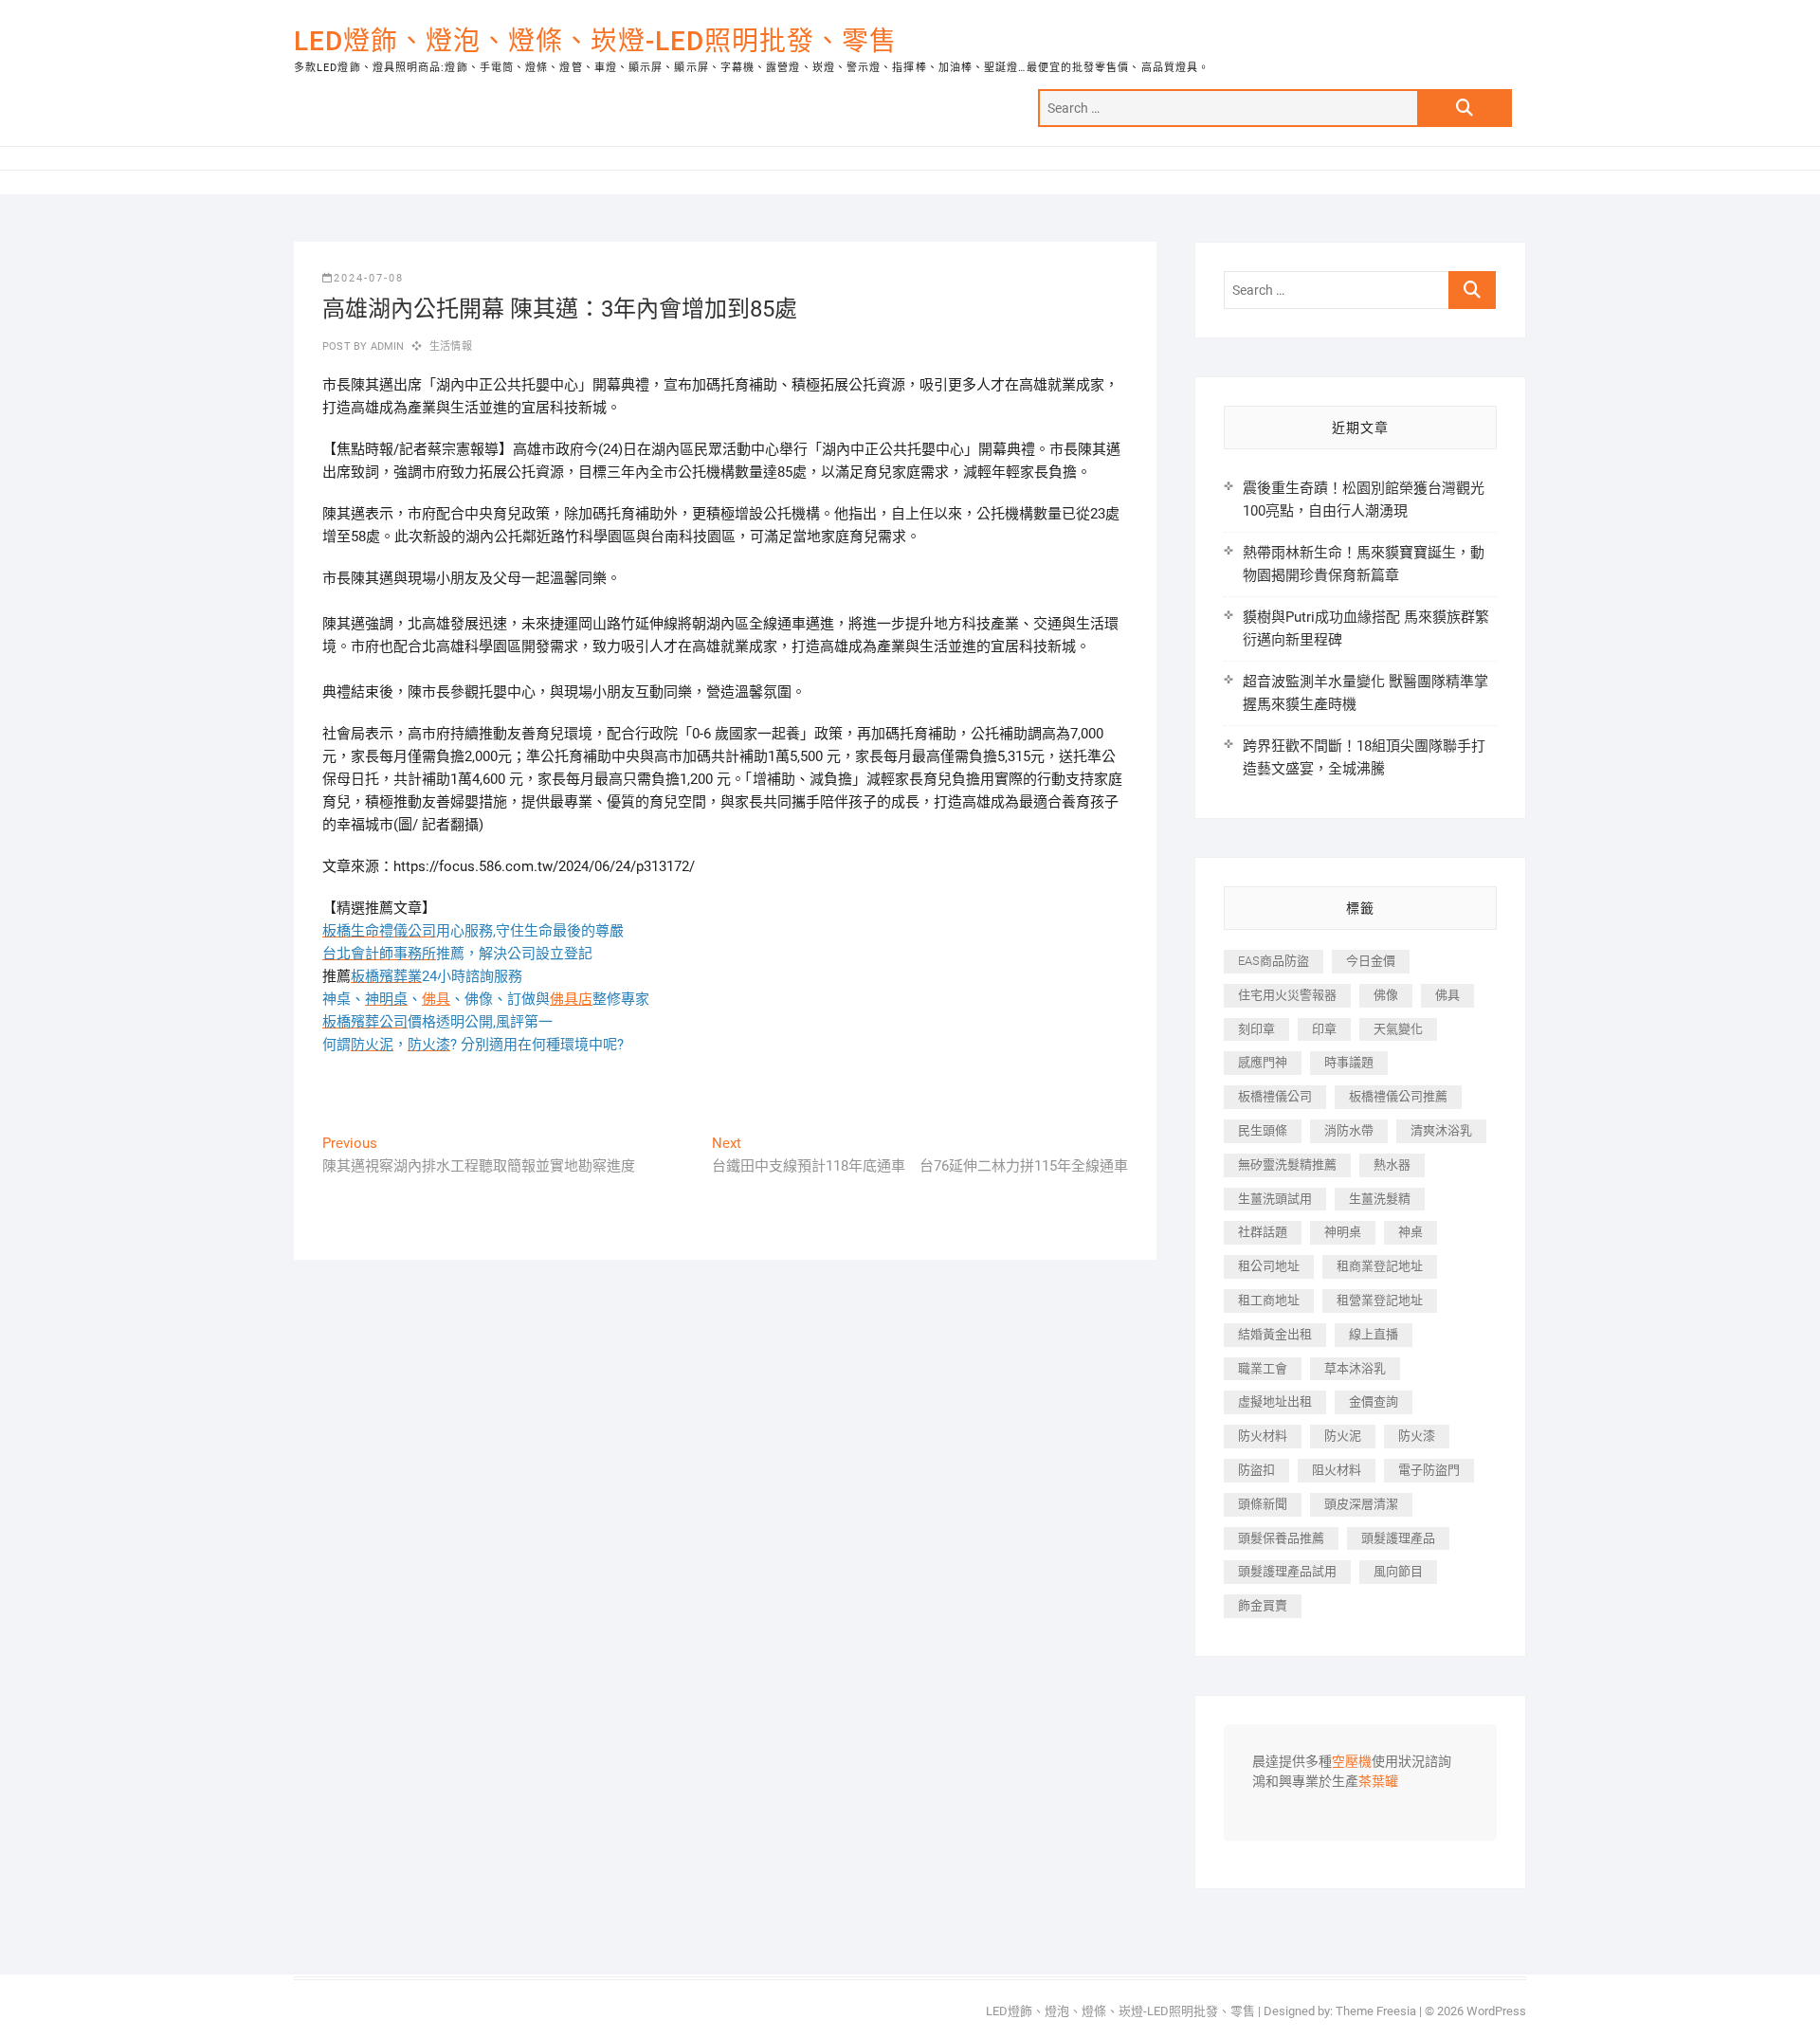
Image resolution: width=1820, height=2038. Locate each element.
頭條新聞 (1263, 1504)
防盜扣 (1256, 1470)
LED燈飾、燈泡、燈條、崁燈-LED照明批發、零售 (595, 41)
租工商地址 (1269, 1300)
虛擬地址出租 (1275, 1401)
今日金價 (1371, 961)
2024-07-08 (369, 278)
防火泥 (1343, 1436)
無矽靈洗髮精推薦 (1287, 1165)
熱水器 (1392, 1165)
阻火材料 (1337, 1470)
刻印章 (1256, 1029)
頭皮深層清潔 (1361, 1504)
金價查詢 (1374, 1401)
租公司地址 (1269, 1266)
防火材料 (1263, 1436)
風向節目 (1398, 1571)
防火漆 (1417, 1436)
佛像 (1386, 995)
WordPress (1496, 2011)
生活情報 (451, 346)
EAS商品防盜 (1274, 961)
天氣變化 (1398, 1029)
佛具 (436, 999)
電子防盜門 (1429, 1470)
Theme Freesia (1376, 2011)
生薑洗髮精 (1380, 1199)
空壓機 (1352, 1762)
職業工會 (1263, 1368)
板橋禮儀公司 (1275, 1096)
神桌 (1410, 1232)
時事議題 (1349, 1062)
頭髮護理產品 (1398, 1538)
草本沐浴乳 (1355, 1368)
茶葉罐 (1378, 1782)
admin (385, 346)
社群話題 (1263, 1232)
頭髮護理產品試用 (1287, 1571)
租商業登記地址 (1380, 1266)
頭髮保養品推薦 (1281, 1538)
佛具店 (571, 999)
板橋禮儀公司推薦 (1398, 1096)
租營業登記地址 (1380, 1300)
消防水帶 (1349, 1130)
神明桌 (1343, 1232)
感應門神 (1263, 1062)
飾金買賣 (1263, 1605)
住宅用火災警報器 (1287, 995)
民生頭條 (1263, 1130)
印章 (1324, 1029)
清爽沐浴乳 (1441, 1130)
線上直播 (1374, 1334)
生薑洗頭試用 (1275, 1199)
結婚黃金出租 (1275, 1334)
